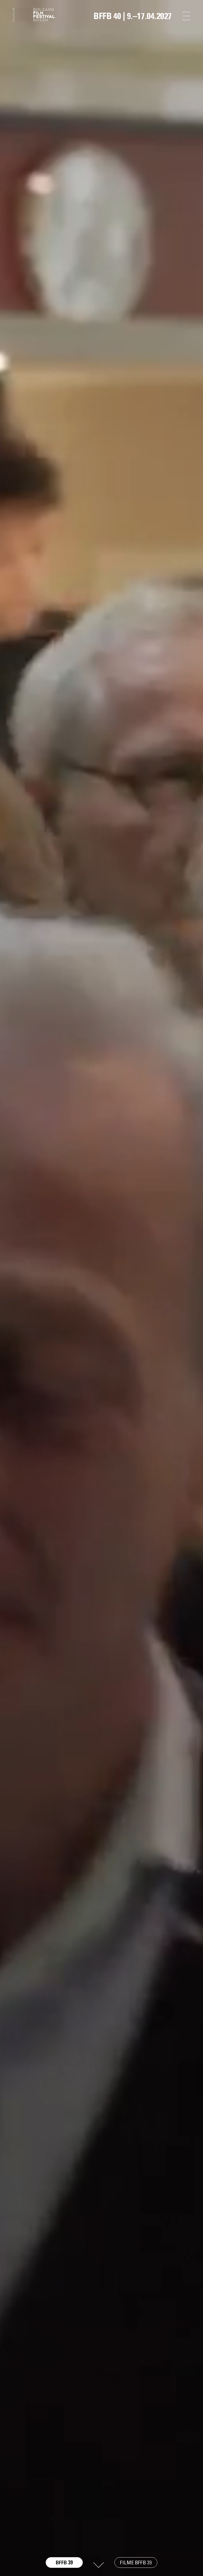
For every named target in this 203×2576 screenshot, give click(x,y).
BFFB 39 (64, 2563)
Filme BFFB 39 (136, 2562)
